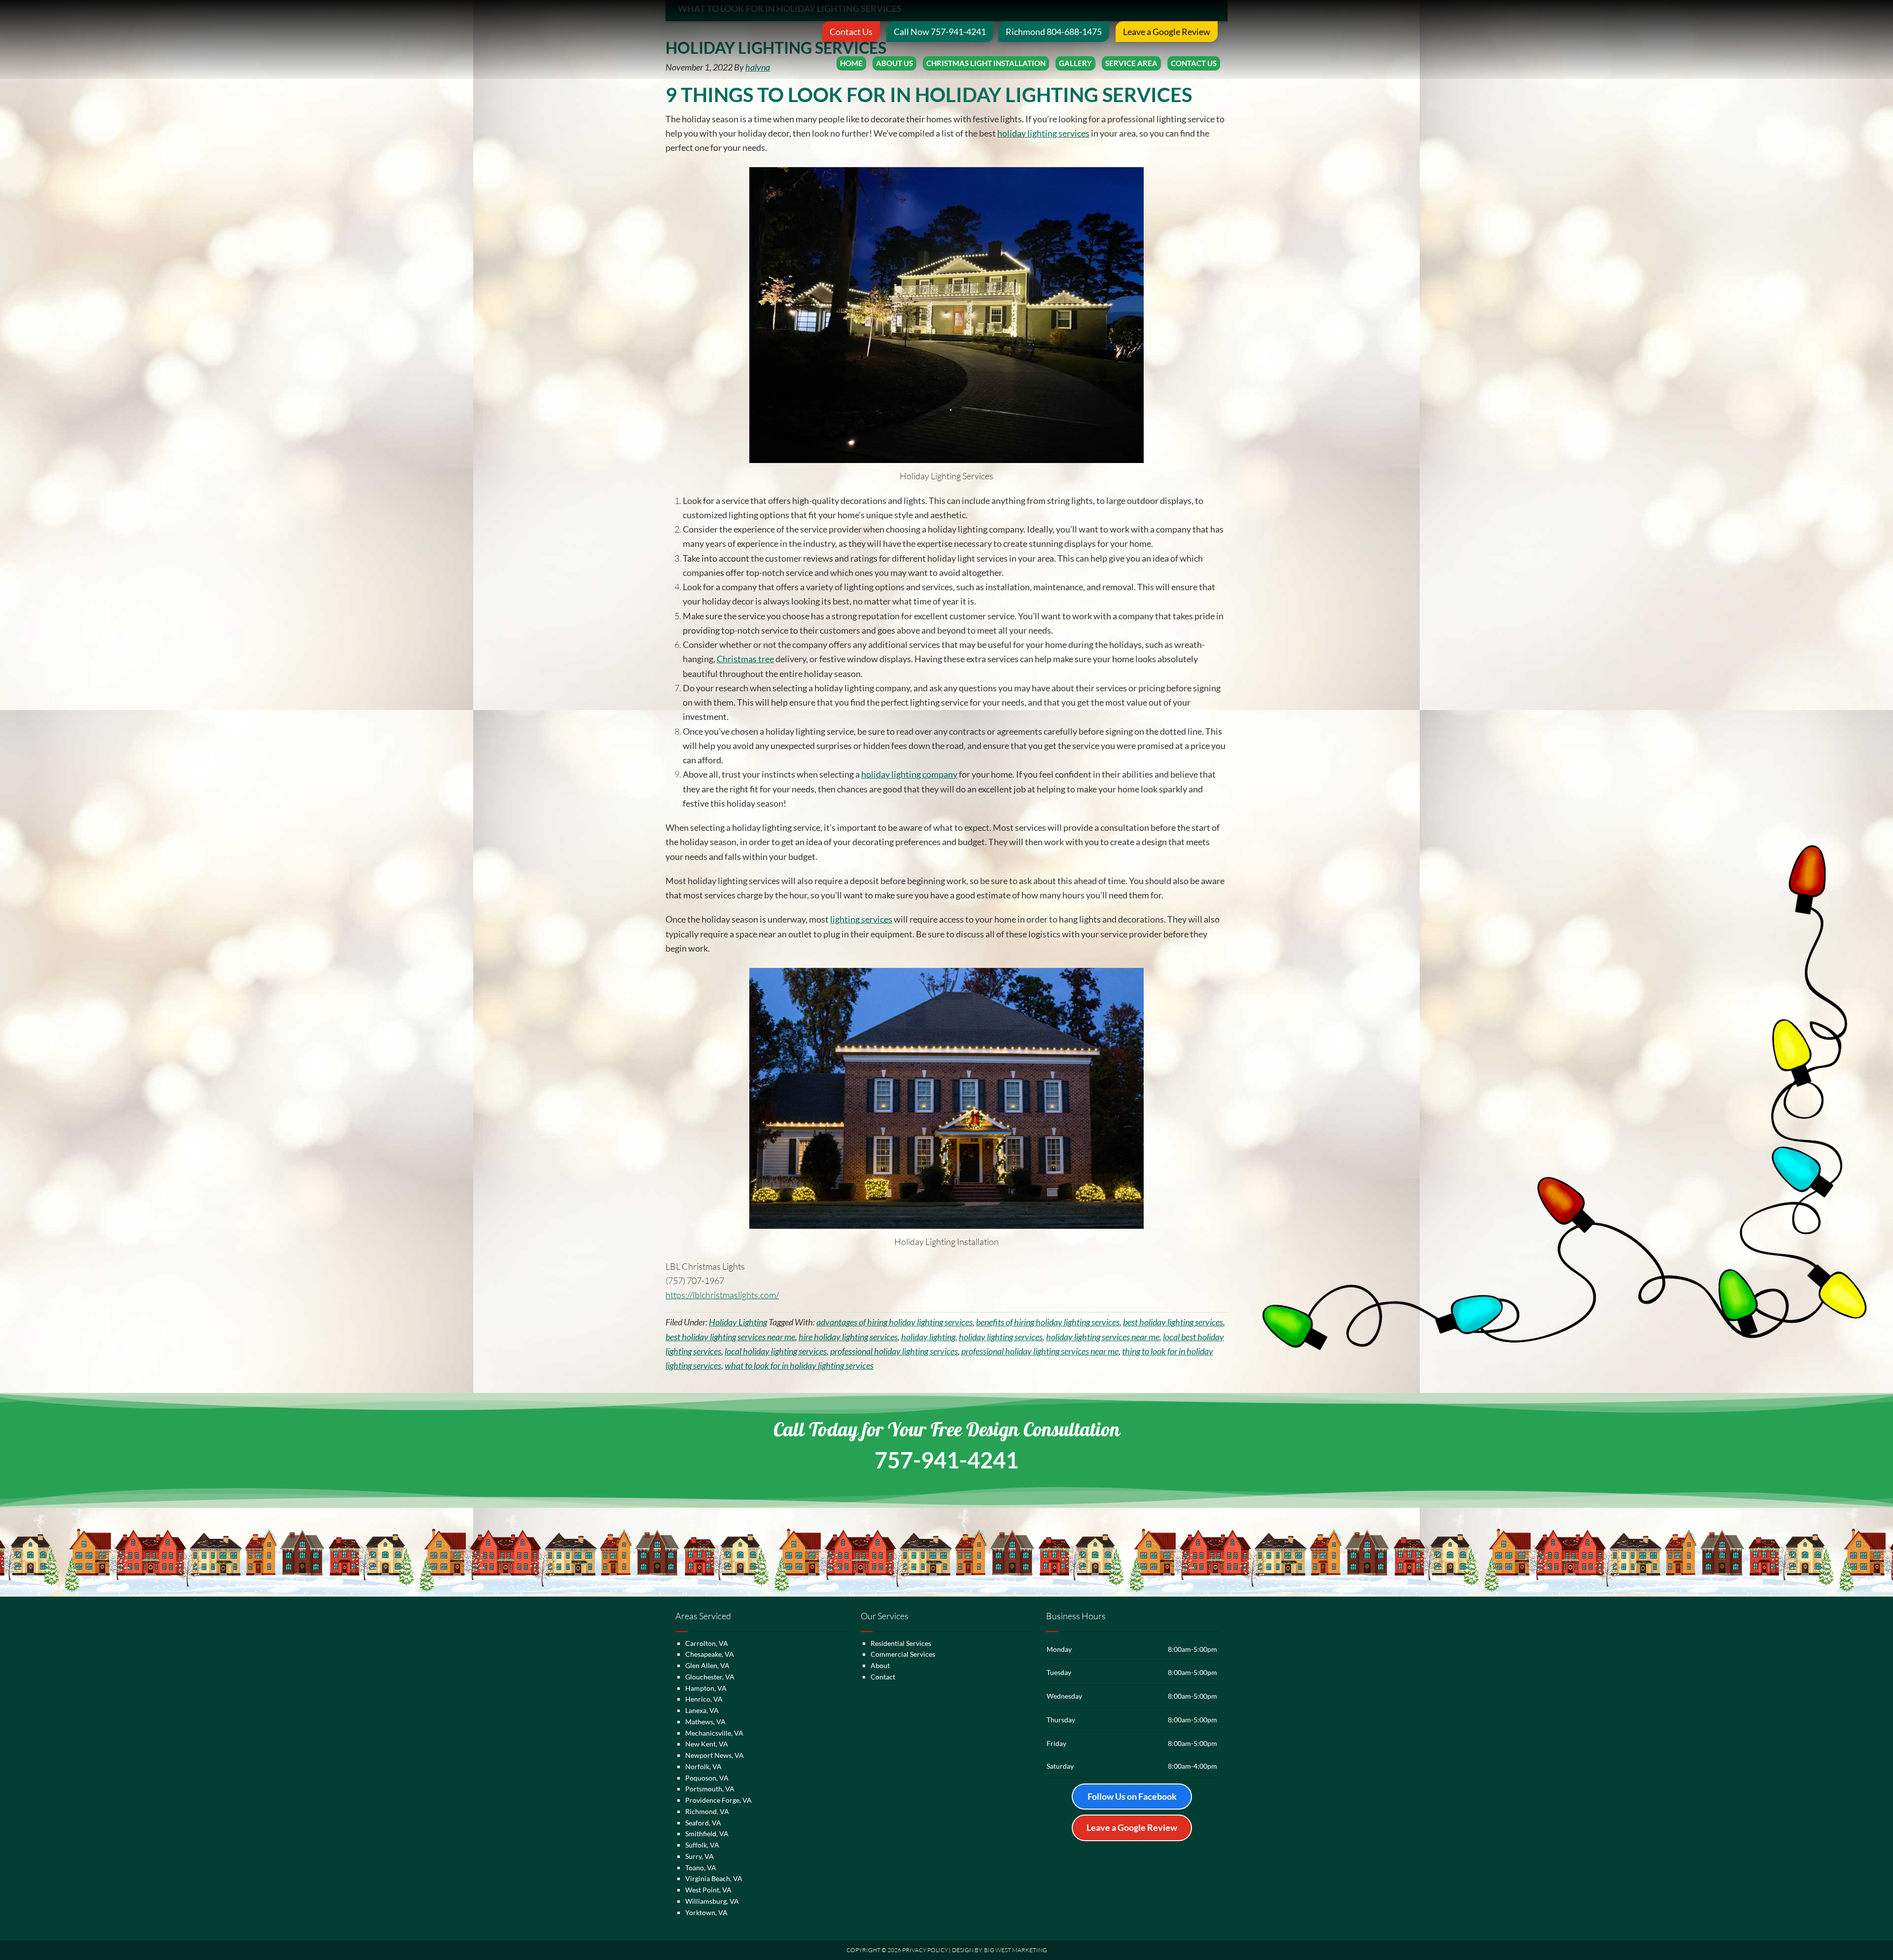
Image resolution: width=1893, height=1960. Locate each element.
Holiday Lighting (738, 1322)
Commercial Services (903, 1654)
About (880, 1665)
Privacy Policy (925, 1950)
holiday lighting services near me (1103, 1337)
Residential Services (901, 1643)
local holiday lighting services (776, 1351)
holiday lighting (928, 1337)
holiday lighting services (1043, 133)
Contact (883, 1677)
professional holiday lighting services (894, 1351)
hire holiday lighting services (848, 1337)
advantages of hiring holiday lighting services (894, 1322)
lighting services (861, 919)
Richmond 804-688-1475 (1054, 32)
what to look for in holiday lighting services (799, 1365)
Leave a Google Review (1167, 32)
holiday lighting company (909, 774)
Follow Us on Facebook (1132, 1796)
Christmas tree (745, 659)
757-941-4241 (946, 1460)
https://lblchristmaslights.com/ (722, 1295)
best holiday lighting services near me (730, 1337)
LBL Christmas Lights (733, 39)
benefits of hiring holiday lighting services (1048, 1322)
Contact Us (851, 32)
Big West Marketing (1016, 1950)
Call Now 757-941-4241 (940, 32)
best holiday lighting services (1173, 1322)
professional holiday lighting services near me (1040, 1351)
